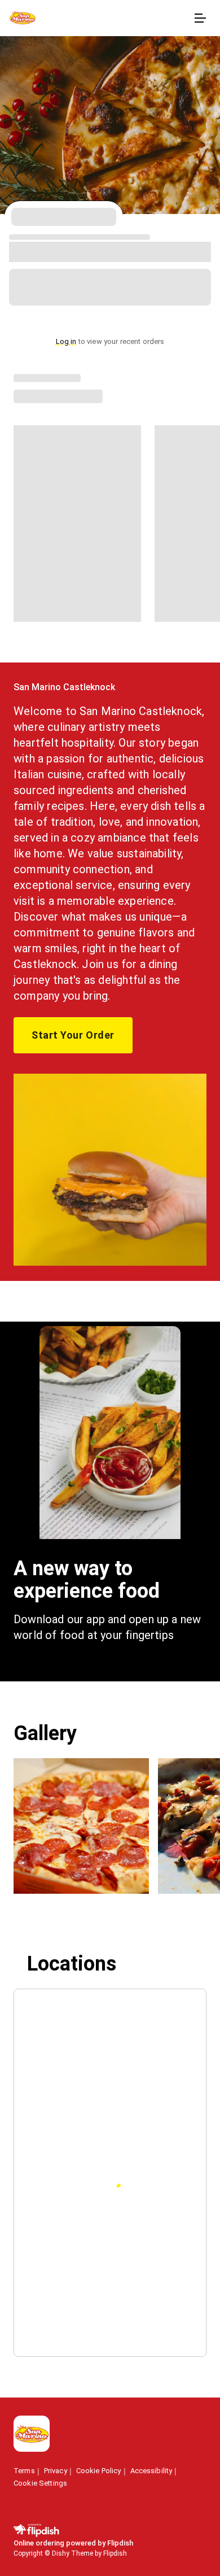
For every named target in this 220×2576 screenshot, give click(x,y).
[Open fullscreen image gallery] (81, 1826)
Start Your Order (73, 1035)
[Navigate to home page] (99, 18)
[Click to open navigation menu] (200, 18)
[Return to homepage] (32, 2435)
